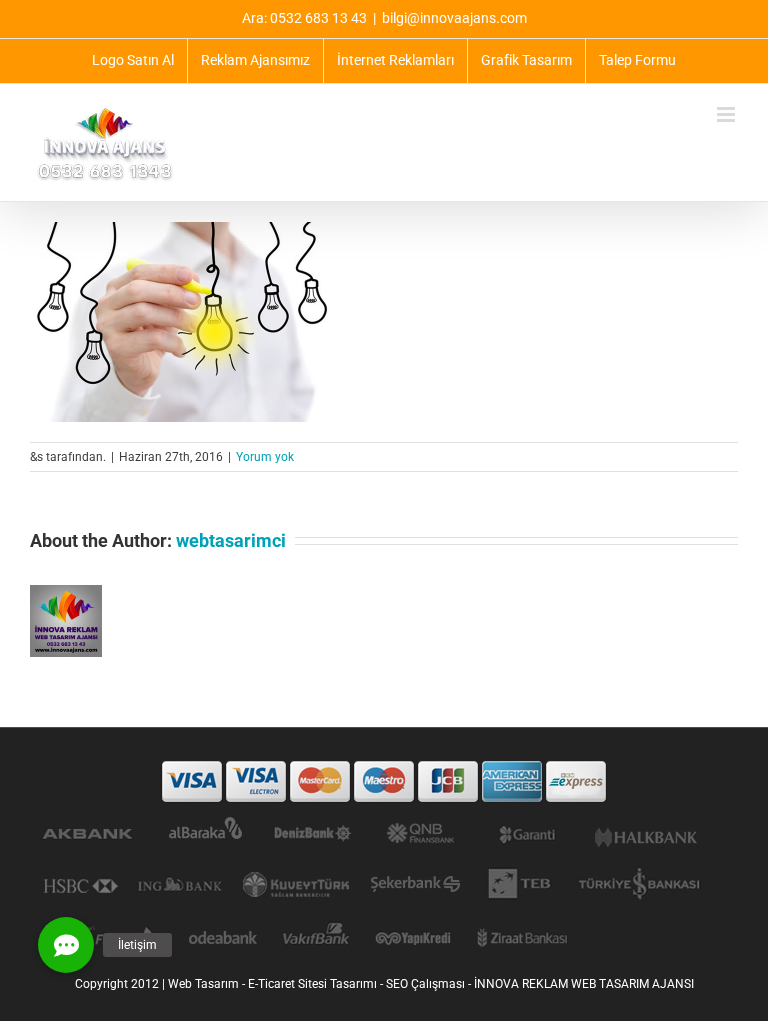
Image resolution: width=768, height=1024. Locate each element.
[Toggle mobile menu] (727, 114)
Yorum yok (265, 457)
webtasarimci (231, 540)
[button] (66, 945)
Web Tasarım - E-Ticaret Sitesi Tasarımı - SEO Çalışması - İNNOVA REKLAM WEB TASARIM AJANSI (431, 984)
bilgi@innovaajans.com (454, 18)
